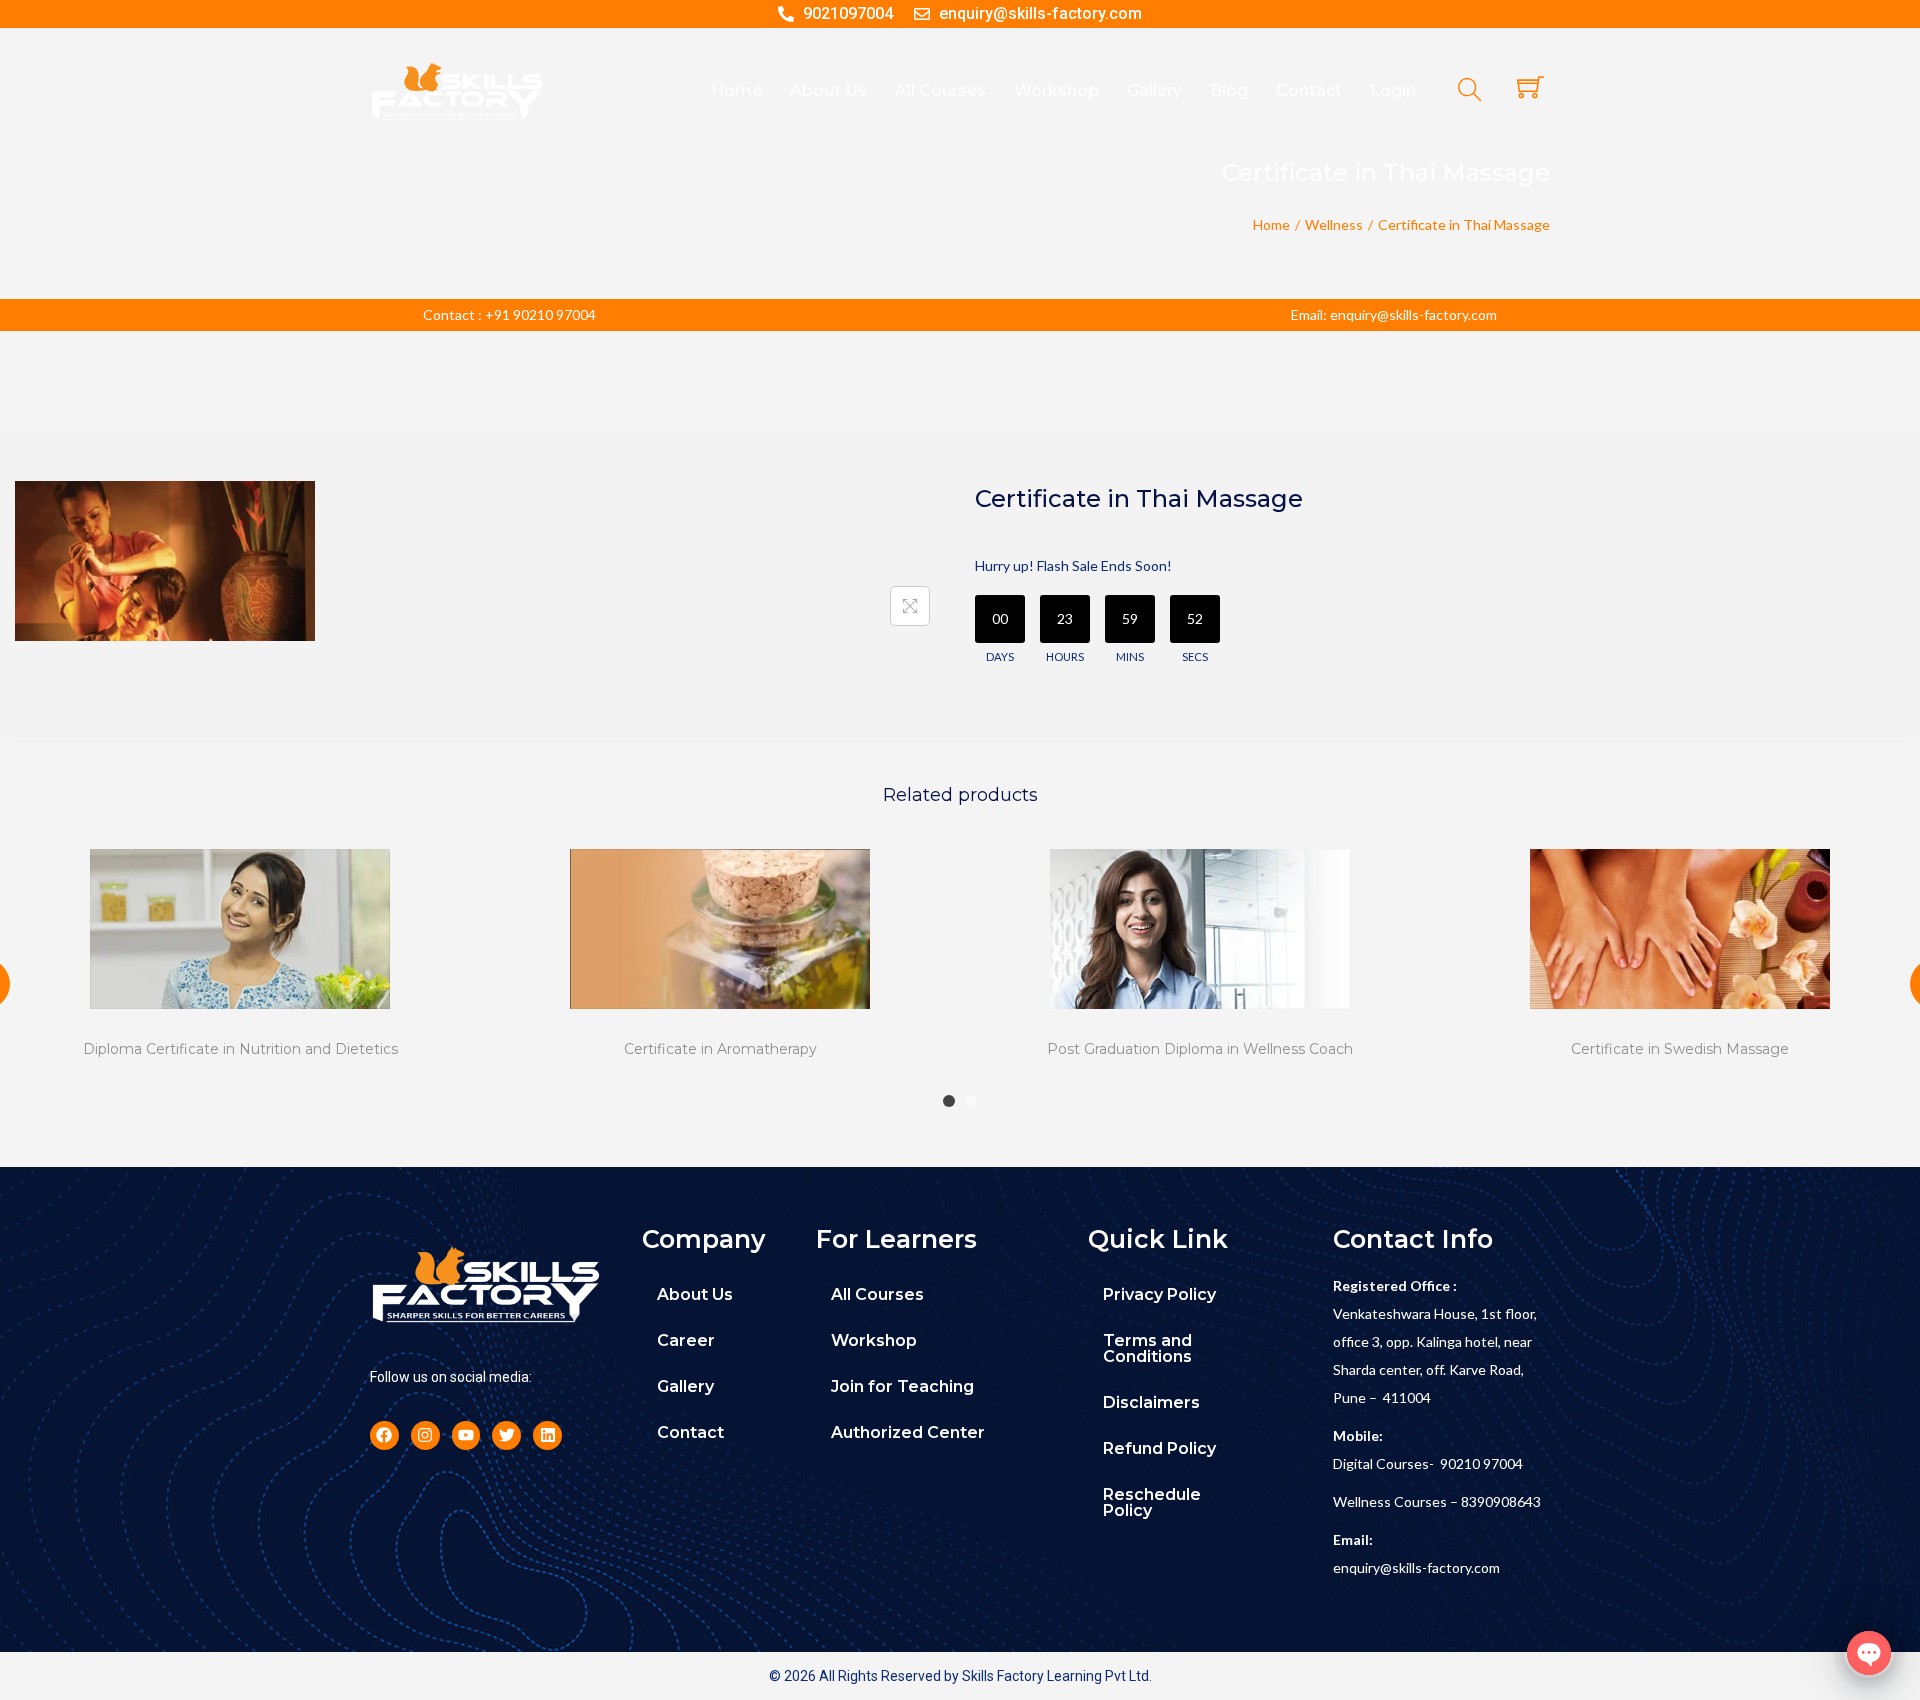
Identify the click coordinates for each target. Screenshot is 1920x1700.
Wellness (1334, 224)
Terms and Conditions (1147, 1348)
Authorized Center (908, 1432)
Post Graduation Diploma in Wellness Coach (1200, 1049)
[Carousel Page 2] (971, 1101)
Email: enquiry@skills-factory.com (1394, 314)
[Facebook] (384, 1435)
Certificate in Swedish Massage (1680, 1049)
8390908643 (1501, 1501)
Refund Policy (1159, 1448)
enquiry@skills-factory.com (1416, 1567)
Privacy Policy (1159, 1294)
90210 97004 (1481, 1463)
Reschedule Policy (1152, 1502)
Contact (690, 1432)
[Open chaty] (1869, 1653)
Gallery (685, 1386)
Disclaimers (1151, 1402)
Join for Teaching (902, 1386)
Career (686, 1340)
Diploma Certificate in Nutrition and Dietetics (240, 1049)
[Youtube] (466, 1435)
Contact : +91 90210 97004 (509, 314)
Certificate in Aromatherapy (720, 1049)
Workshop (874, 1340)
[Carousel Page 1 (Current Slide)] (949, 1101)
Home (1271, 224)
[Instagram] (425, 1435)
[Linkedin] (547, 1435)
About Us (695, 1294)
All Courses (877, 1294)
